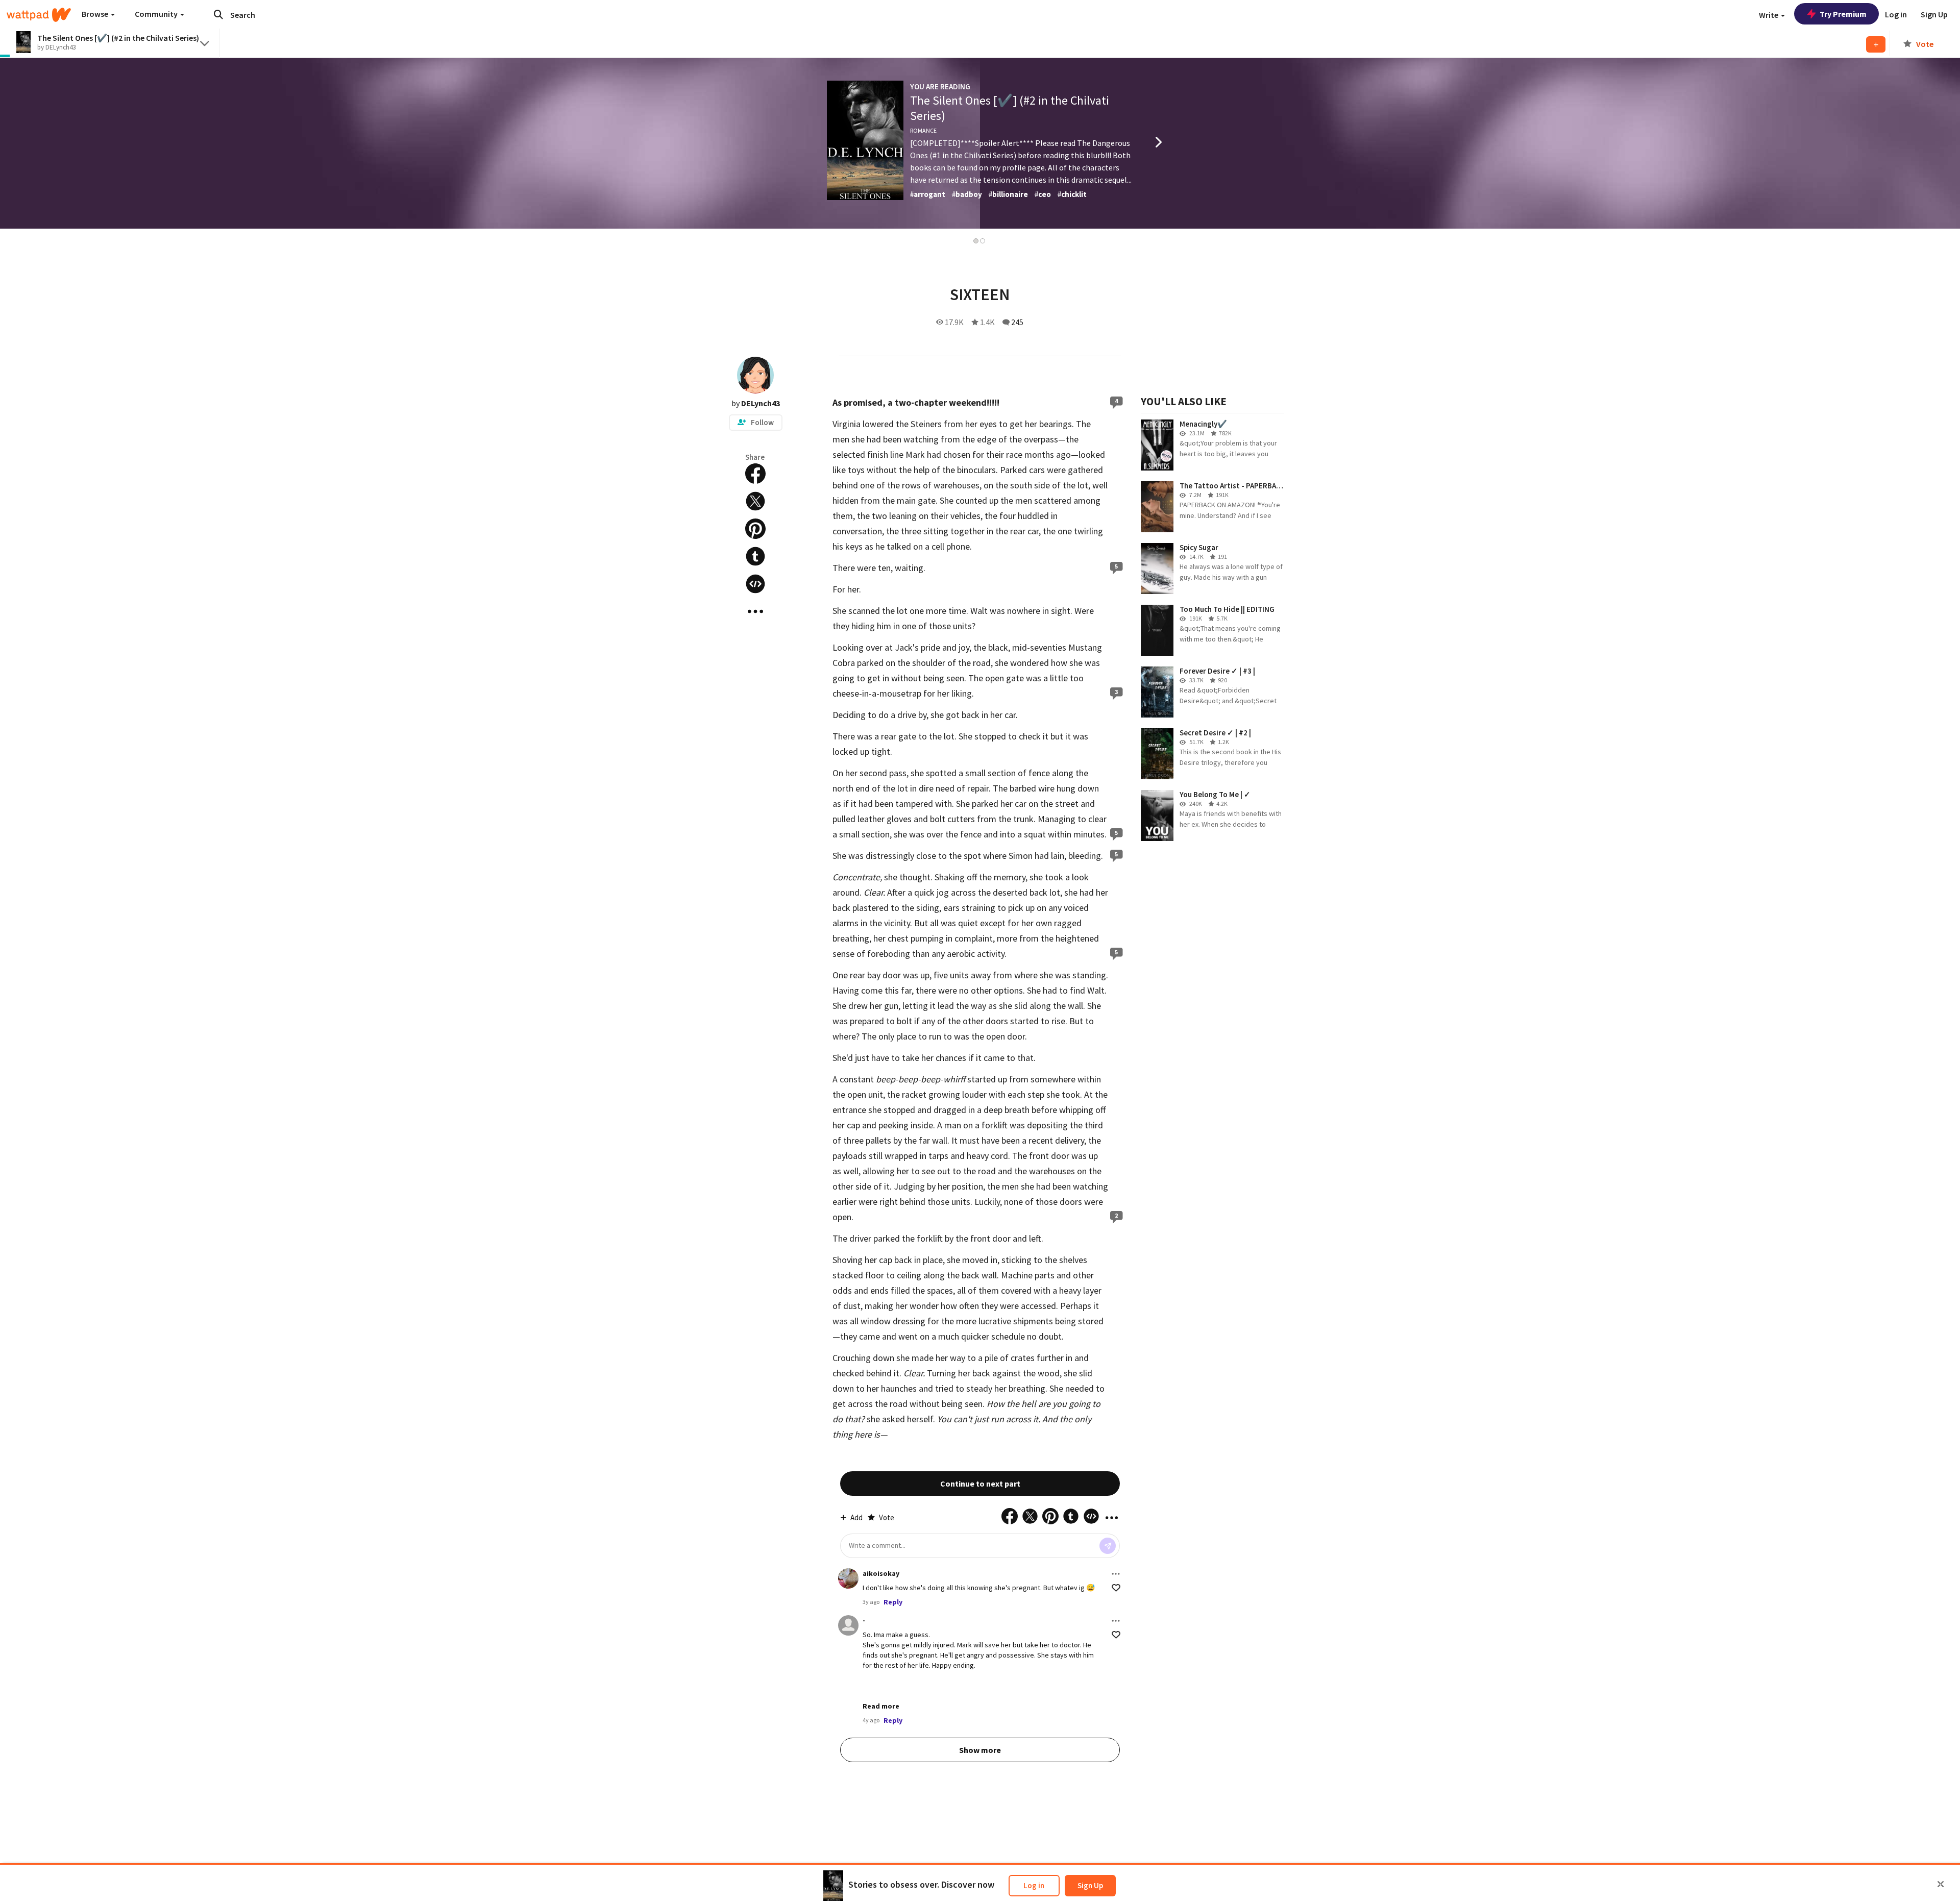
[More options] (1116, 1574)
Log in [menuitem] (1896, 14)
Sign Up (1090, 1885)
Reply (893, 1602)
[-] (848, 1625)
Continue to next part (980, 1484)
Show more (980, 1750)
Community (157, 14)
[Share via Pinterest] (755, 529)
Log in (1034, 1885)
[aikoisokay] (848, 1578)
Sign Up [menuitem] (1934, 14)
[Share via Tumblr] (755, 556)
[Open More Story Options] (755, 611)
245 (1017, 322)
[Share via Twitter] (755, 501)
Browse (96, 14)
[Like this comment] (1116, 1588)
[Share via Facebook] (755, 474)
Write (1769, 15)
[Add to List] (1876, 44)
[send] (1108, 1546)
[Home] (39, 15)
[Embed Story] (755, 584)
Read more (881, 1706)
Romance (923, 130)
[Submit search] (218, 14)
